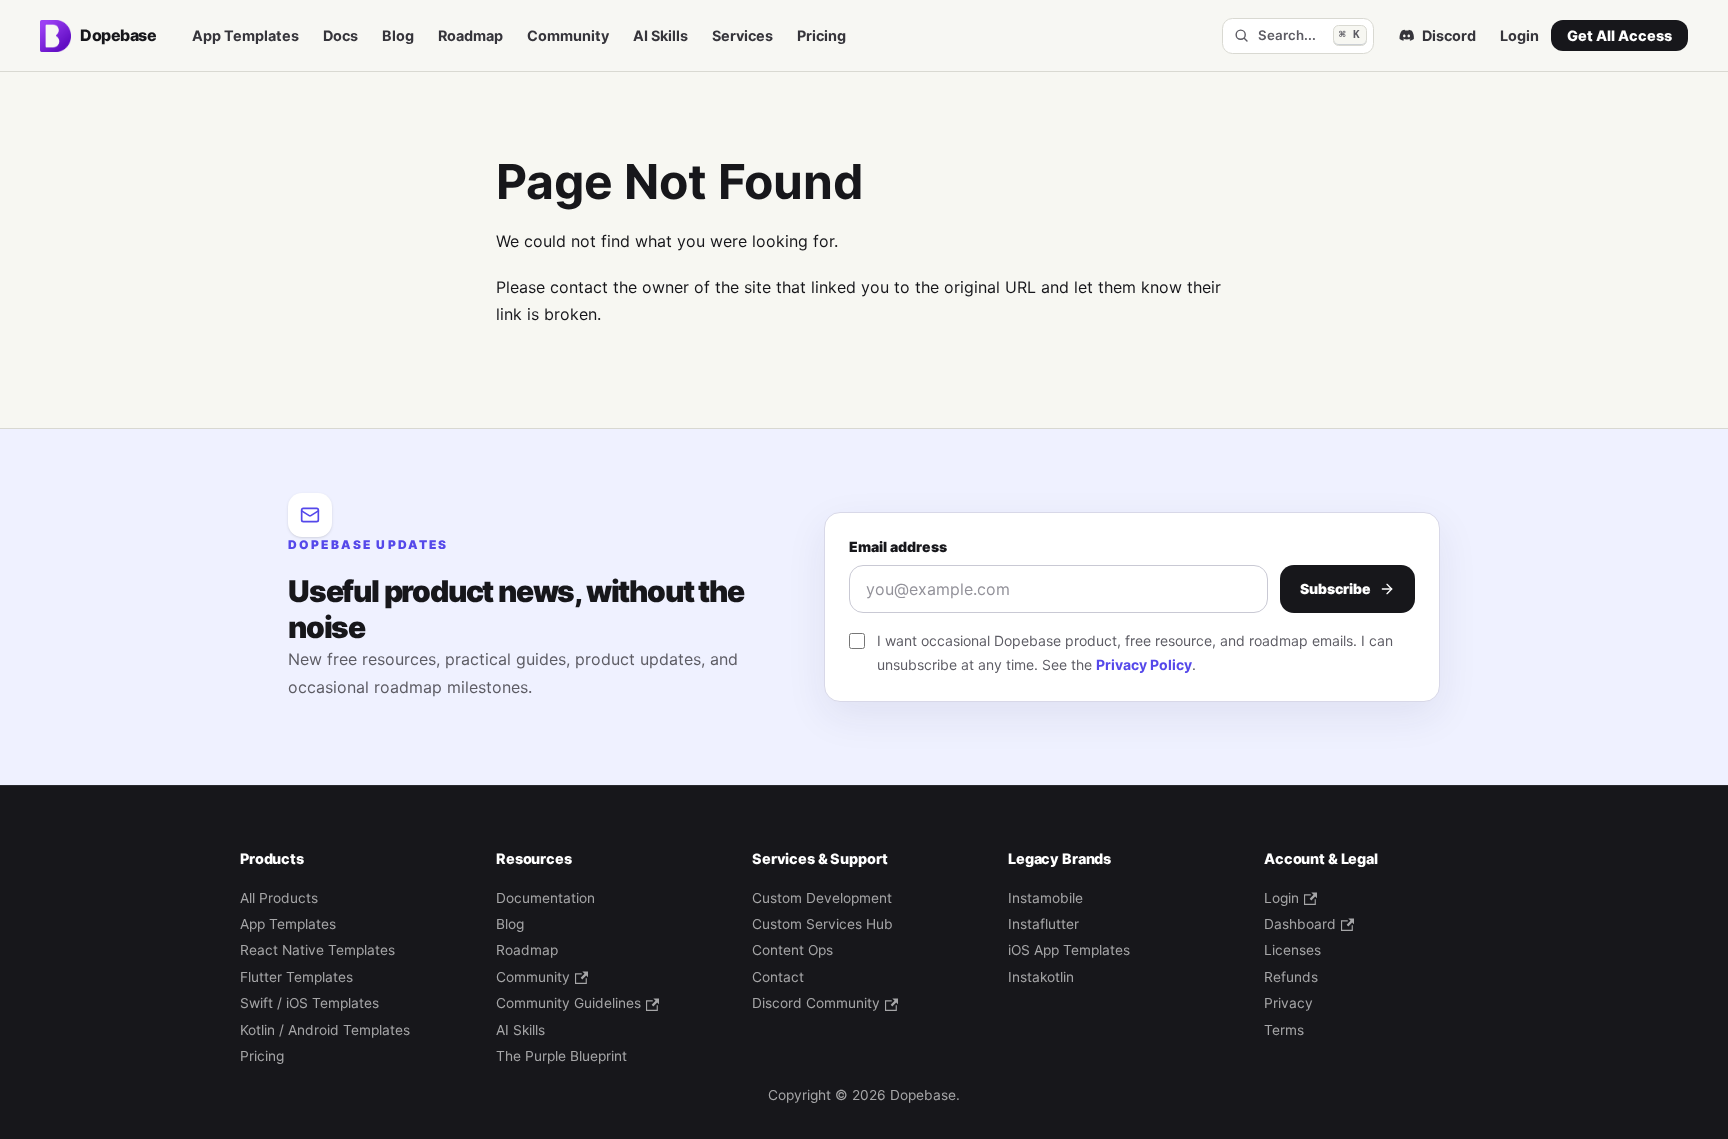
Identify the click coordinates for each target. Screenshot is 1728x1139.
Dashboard (1300, 924)
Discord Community (816, 1003)
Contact (778, 977)
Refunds (1291, 977)
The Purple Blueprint (561, 1056)
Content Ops (792, 950)
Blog (398, 35)
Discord (1449, 35)
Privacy (1288, 1003)
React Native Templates (317, 950)
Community (568, 35)
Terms (1284, 1030)
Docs (340, 35)
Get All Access (1619, 35)
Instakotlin (1041, 977)
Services (742, 35)
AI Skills (660, 35)
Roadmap (470, 35)
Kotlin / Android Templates (325, 1030)
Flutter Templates (296, 977)
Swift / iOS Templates (309, 1003)
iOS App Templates (1069, 950)
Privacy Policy (1144, 664)
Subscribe (1335, 588)
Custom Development (822, 898)
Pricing (821, 35)
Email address (898, 546)
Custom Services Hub (822, 924)
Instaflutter (1043, 924)
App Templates (245, 35)
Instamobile (1045, 898)
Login (1519, 35)
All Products (279, 898)
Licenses (1292, 950)
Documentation (545, 898)
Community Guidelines (568, 1003)
